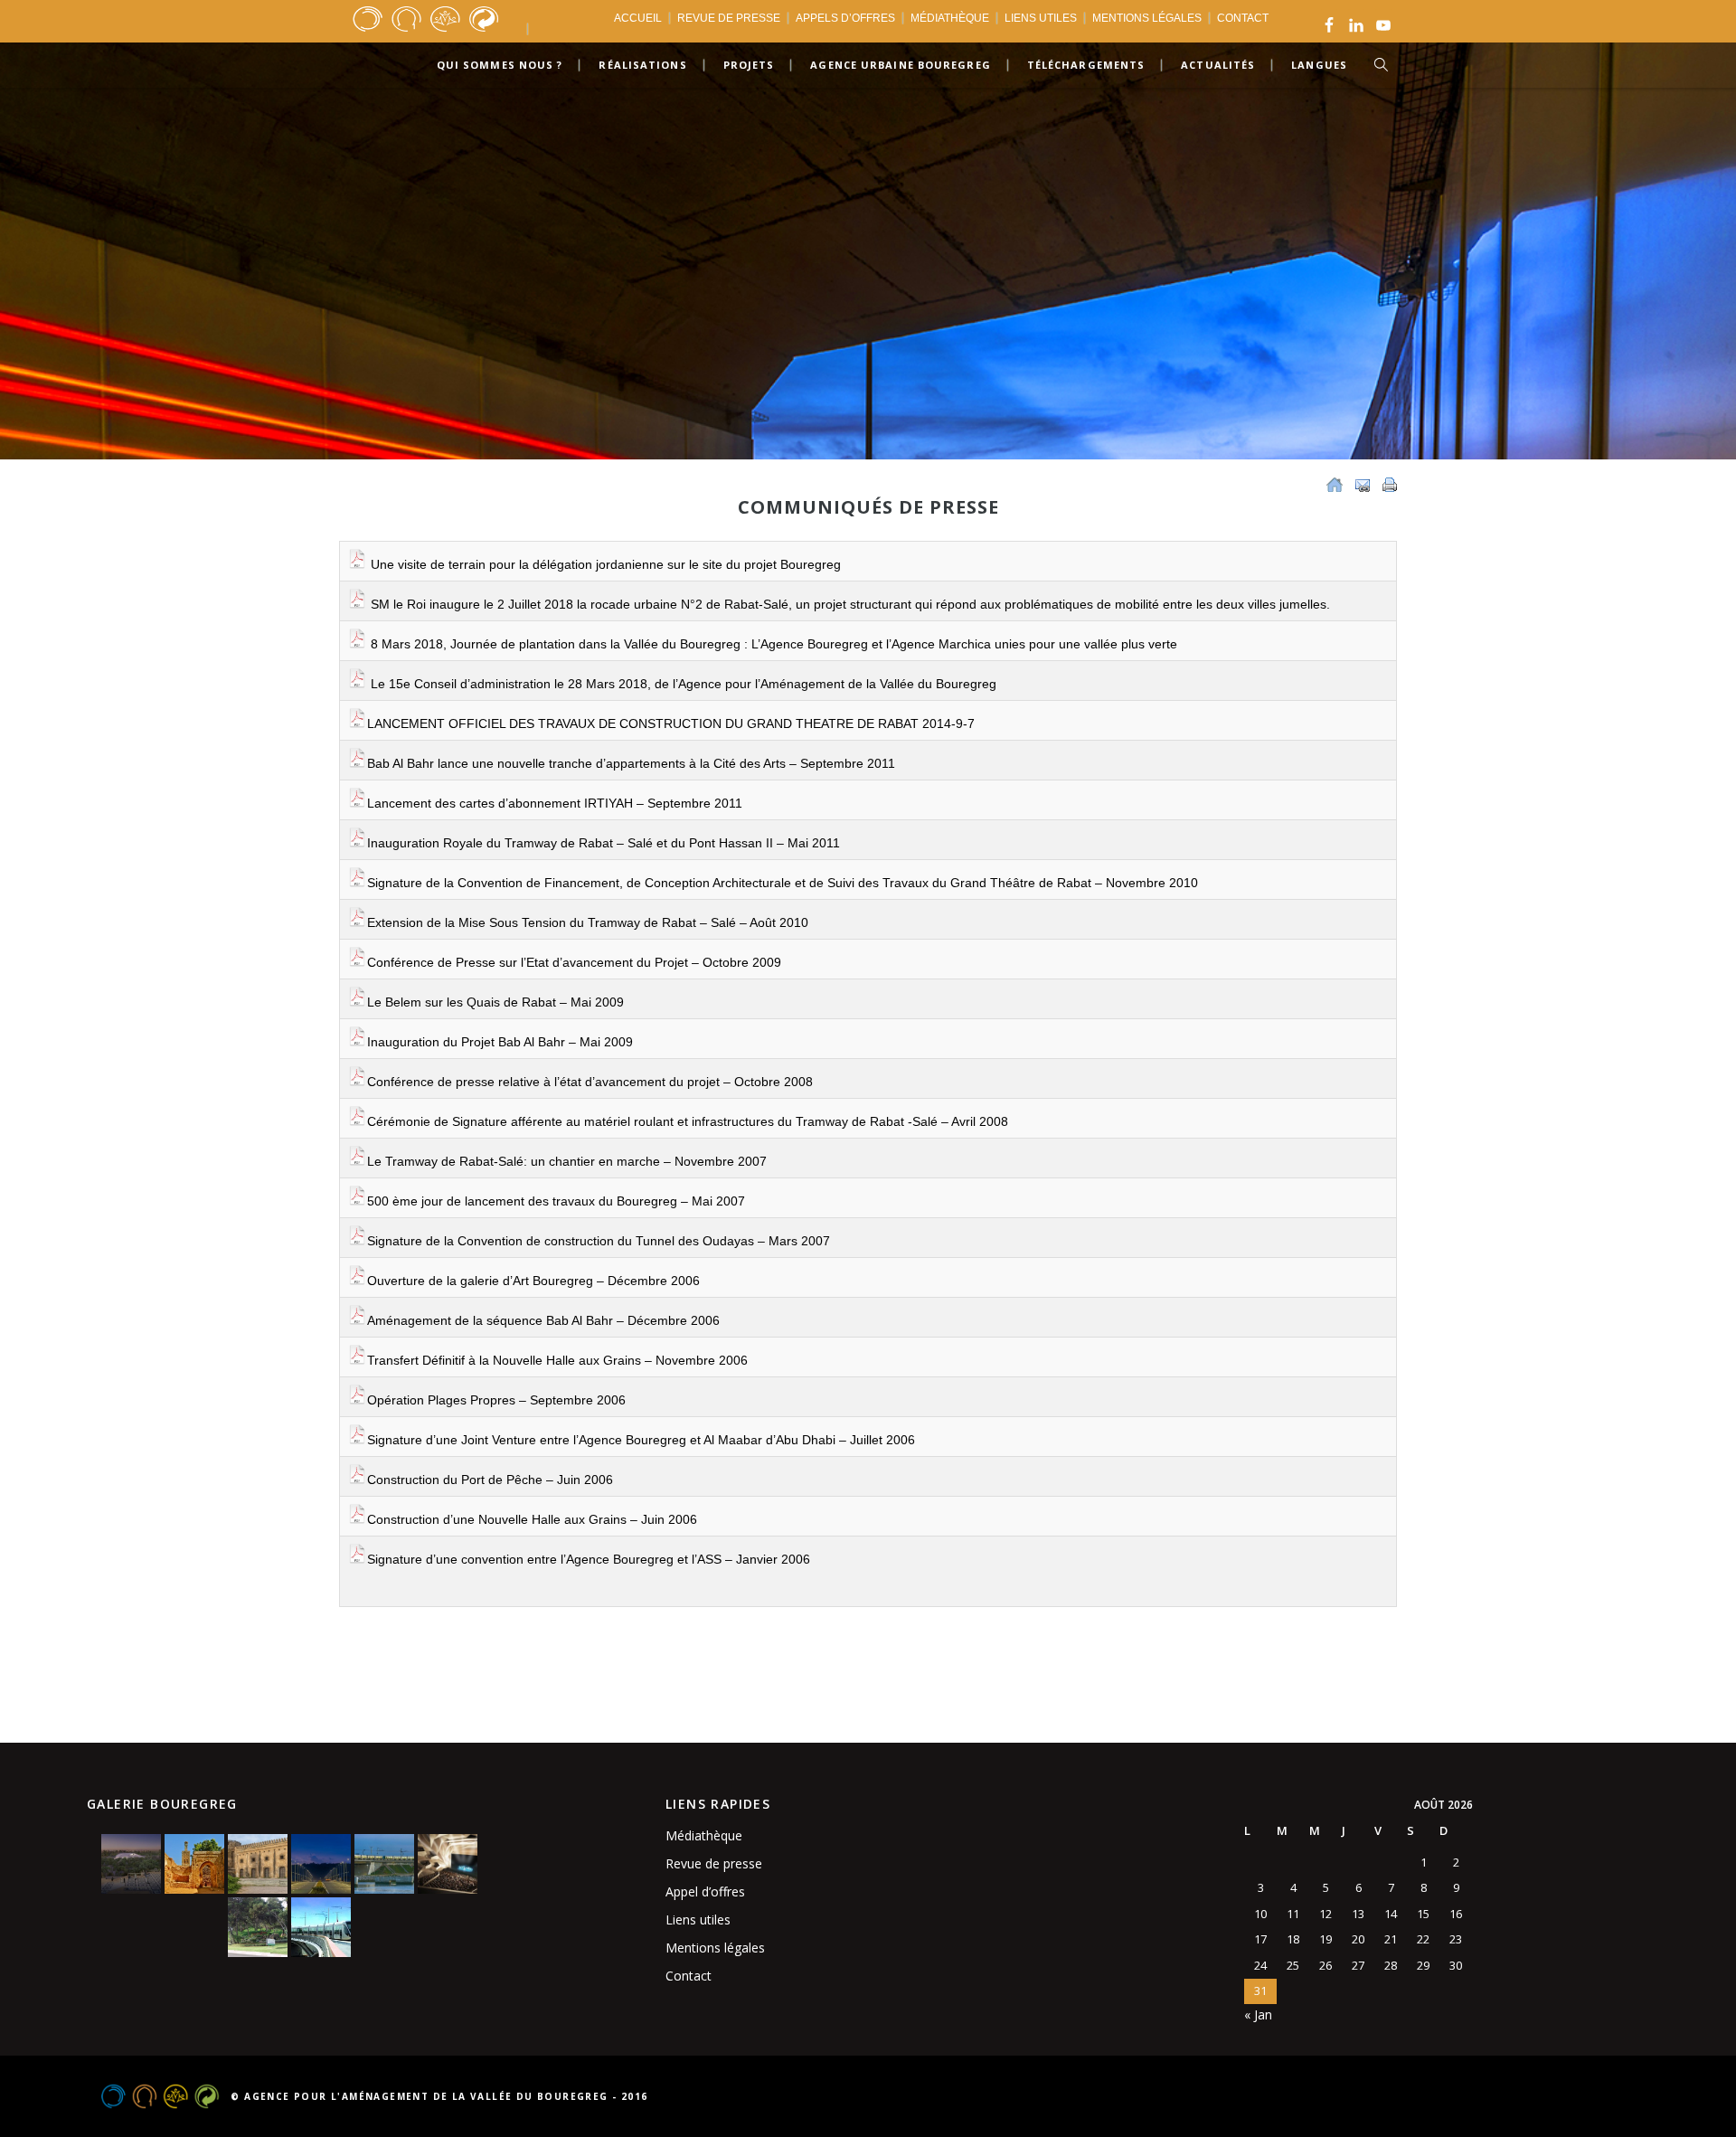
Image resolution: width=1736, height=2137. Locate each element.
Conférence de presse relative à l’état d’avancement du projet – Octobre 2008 (590, 1082)
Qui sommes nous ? (500, 65)
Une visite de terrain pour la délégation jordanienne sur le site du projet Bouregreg (604, 564)
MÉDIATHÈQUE (950, 18)
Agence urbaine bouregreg (900, 65)
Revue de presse (714, 1863)
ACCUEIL (638, 18)
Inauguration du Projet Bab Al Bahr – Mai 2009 (500, 1042)
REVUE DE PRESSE (729, 18)
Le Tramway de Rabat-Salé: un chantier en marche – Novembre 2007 (567, 1161)
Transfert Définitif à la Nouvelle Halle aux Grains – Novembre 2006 (557, 1360)
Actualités (1218, 65)
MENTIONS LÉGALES (1147, 18)
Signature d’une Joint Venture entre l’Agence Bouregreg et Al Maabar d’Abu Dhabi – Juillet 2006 (641, 1440)
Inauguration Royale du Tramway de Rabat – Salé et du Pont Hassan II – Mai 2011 (604, 843)
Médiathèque (704, 1835)
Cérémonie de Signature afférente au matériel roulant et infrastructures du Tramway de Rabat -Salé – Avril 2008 (688, 1121)
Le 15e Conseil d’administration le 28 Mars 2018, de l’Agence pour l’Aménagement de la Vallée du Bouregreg (682, 684)
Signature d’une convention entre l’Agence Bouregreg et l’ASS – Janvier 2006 (589, 1559)
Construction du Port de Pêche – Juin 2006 (490, 1480)
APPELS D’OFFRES (845, 18)
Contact (689, 1976)
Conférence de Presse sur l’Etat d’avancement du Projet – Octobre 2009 (574, 962)
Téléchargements (1086, 65)
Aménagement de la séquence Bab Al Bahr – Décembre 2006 (543, 1320)
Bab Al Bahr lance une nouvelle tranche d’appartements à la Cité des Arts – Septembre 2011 (631, 763)
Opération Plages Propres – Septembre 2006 (496, 1400)
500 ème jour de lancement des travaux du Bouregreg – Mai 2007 (556, 1201)
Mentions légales (715, 1948)
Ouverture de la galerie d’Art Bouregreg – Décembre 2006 (533, 1281)
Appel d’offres (705, 1891)
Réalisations (642, 65)
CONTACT (1243, 18)
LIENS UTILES (1041, 18)
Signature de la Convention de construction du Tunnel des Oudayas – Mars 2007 (599, 1241)
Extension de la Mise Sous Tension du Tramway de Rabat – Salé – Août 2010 (588, 922)
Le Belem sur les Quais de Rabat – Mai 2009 (495, 1002)
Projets (749, 65)
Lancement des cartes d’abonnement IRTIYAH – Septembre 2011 (555, 803)
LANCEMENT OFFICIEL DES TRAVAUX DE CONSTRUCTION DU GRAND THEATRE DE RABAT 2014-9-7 (671, 723)
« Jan (1258, 2014)
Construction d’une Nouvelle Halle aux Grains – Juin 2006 (532, 1519)
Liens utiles (698, 1920)
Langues (1319, 65)
